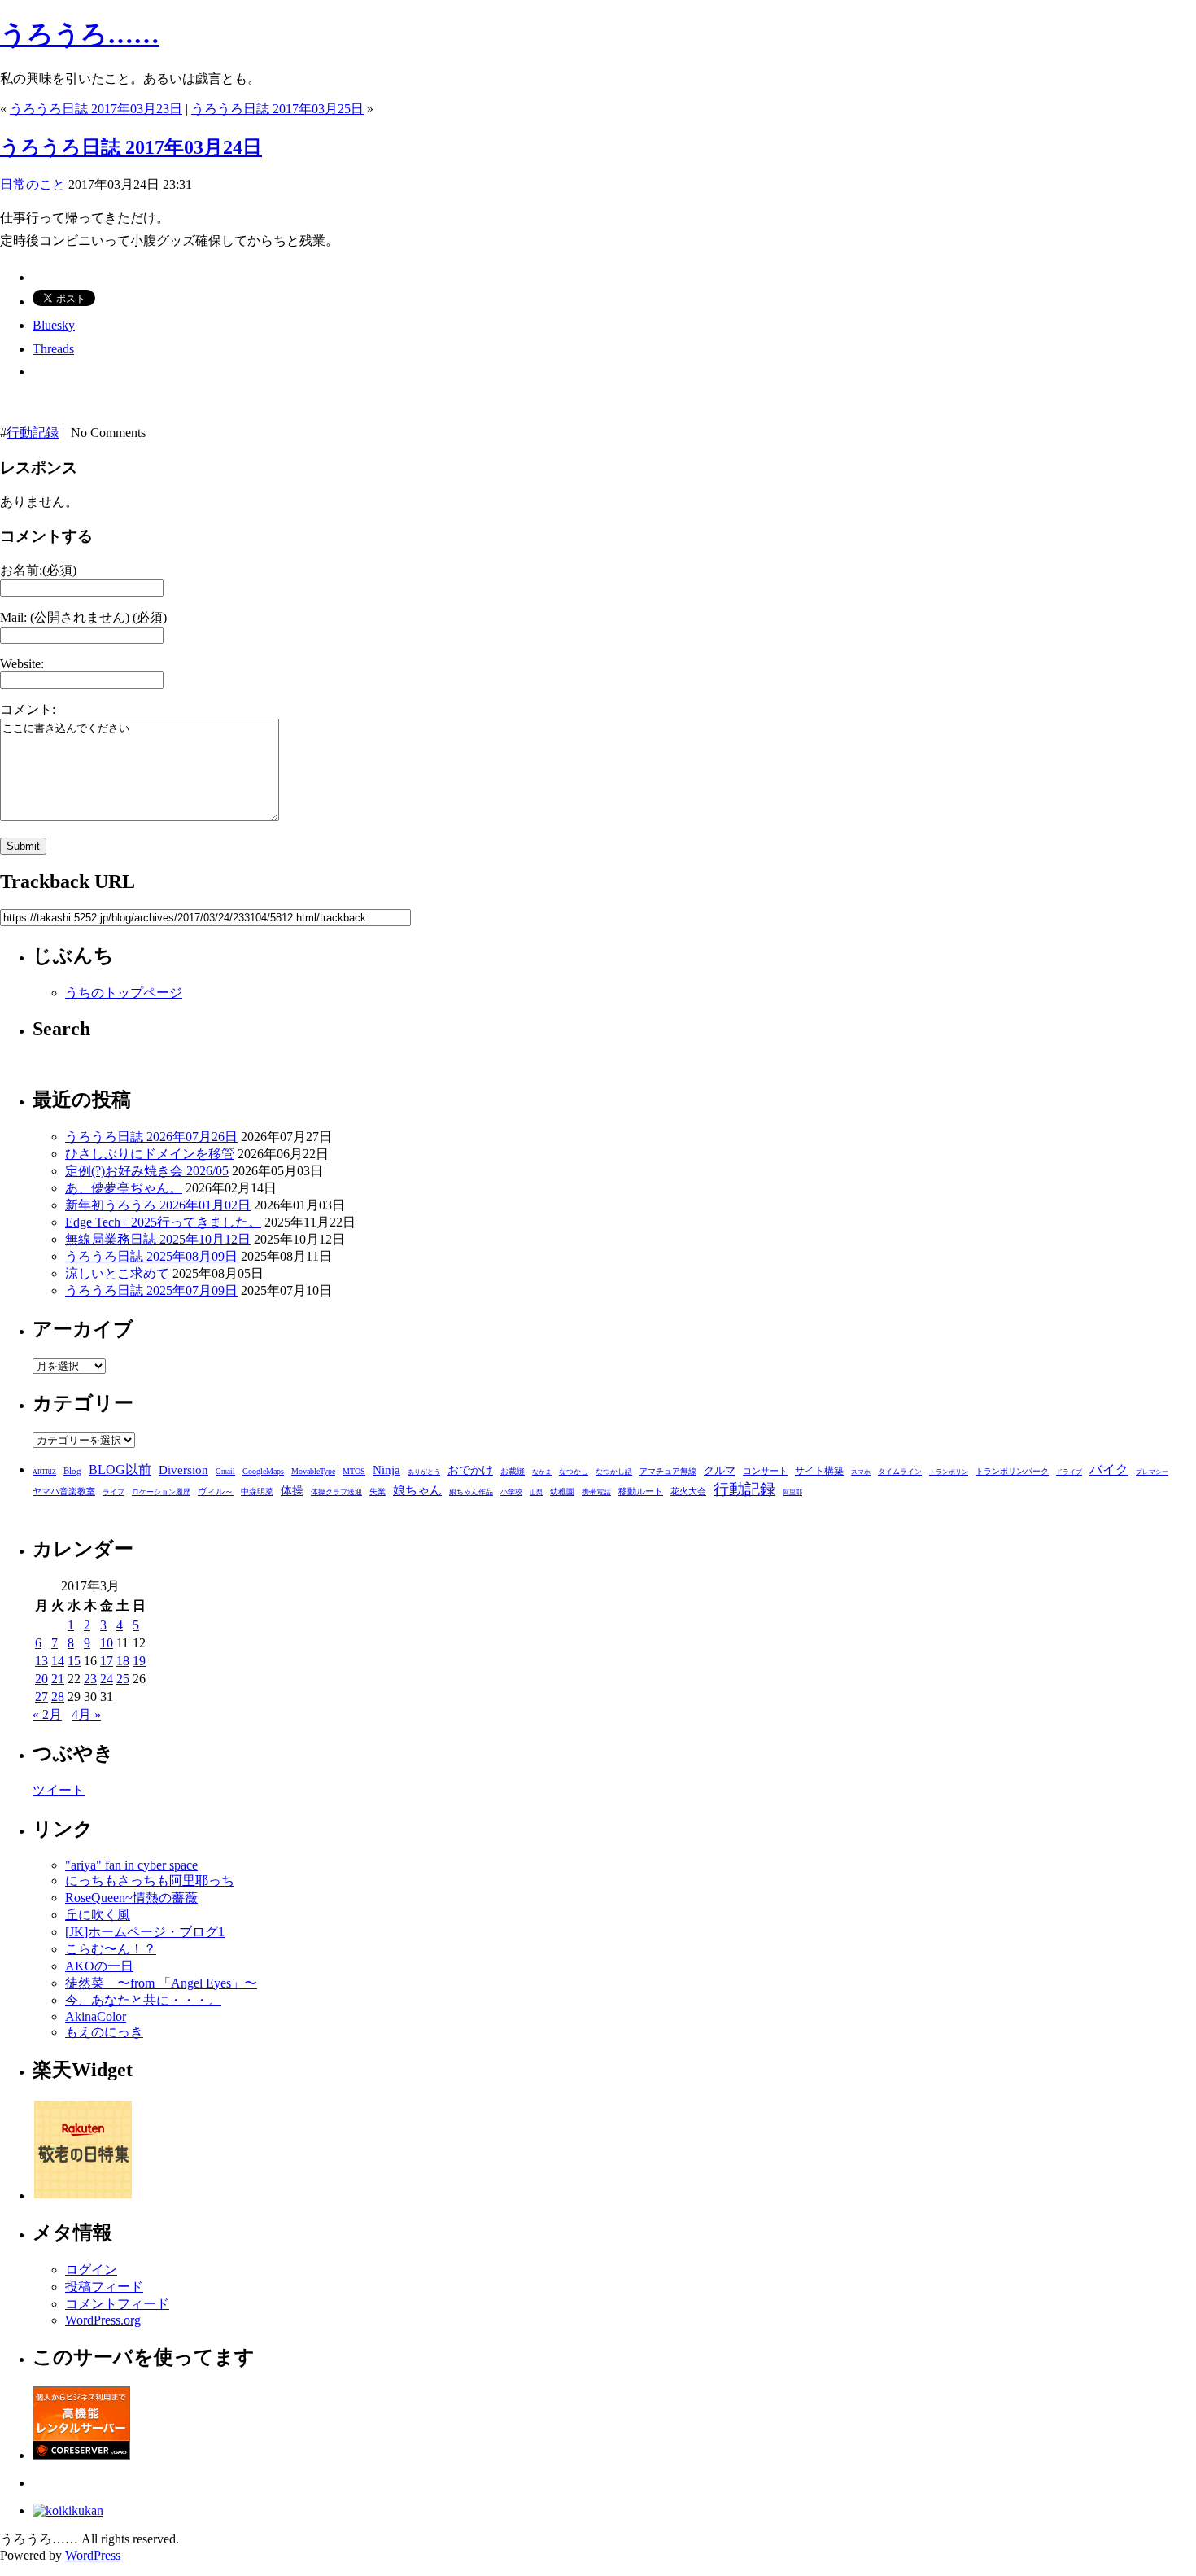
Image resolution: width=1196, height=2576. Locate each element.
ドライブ (1069, 1472)
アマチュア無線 (668, 1471)
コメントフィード (117, 2304)
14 (58, 1661)
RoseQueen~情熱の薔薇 (131, 1898)
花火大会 (688, 1491)
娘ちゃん (417, 1490)
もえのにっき (104, 2032)
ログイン (91, 2270)
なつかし (574, 1472)
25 (123, 1679)
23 (90, 1679)
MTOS (354, 1471)
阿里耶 (792, 1492)
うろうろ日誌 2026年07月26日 (151, 1137)
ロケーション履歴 (161, 1492)
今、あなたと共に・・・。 (143, 2000)
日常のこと (33, 184)
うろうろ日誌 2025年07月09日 (151, 1290)
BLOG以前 (120, 1470)
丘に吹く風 (98, 1915)
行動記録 (33, 433)
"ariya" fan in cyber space (131, 1865)
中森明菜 (257, 1491)
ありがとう (424, 1472)
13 (41, 1661)
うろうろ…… (80, 34)
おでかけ (470, 1470)
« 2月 (47, 1714)
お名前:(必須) (38, 570)
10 (107, 1643)
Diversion (183, 1470)
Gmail (225, 1472)
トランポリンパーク (1012, 1472)
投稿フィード (104, 2287)
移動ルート (641, 1491)
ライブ (113, 1492)
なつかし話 (614, 1472)
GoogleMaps (263, 1471)
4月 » (86, 1714)
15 (74, 1661)
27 (41, 1697)
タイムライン (900, 1472)
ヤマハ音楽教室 (64, 1491)
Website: (22, 664)
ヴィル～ (216, 1491)
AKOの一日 (99, 1966)
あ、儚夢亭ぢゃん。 (124, 1188)
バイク (1109, 1470)
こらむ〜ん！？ (111, 1949)
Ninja (386, 1470)
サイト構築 (819, 1471)
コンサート (765, 1471)
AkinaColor (96, 2016)
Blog (72, 1471)
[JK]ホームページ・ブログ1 (145, 1932)
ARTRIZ (44, 1472)
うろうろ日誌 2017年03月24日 (131, 147)
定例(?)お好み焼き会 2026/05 (147, 1171)
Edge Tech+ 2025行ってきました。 (163, 1222)
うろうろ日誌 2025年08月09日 (151, 1256)
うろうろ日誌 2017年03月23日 (96, 109)
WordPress (93, 2555)
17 (107, 1661)
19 (139, 1661)
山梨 (536, 1492)
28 (58, 1697)
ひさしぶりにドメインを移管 (150, 1154)
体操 (292, 1491)
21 (58, 1679)
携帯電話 (596, 1492)
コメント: (28, 709)
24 (107, 1679)
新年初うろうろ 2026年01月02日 (158, 1205)
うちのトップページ (124, 993)
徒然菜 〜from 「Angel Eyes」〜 (161, 1983)
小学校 (511, 1492)
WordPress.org (103, 2320)
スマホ (861, 1472)
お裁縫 (513, 1471)
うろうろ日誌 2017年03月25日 (277, 109)
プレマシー (1152, 1472)
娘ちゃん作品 (471, 1492)
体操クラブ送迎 (336, 1492)
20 (41, 1679)
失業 (378, 1491)
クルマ (720, 1470)
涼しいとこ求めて (117, 1273)
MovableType (313, 1471)
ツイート (59, 1790)
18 (123, 1661)
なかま (542, 1472)
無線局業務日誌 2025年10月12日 (158, 1239)
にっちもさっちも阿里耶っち (150, 1881)
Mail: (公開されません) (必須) (83, 617)
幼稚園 (562, 1491)
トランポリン (949, 1472)
